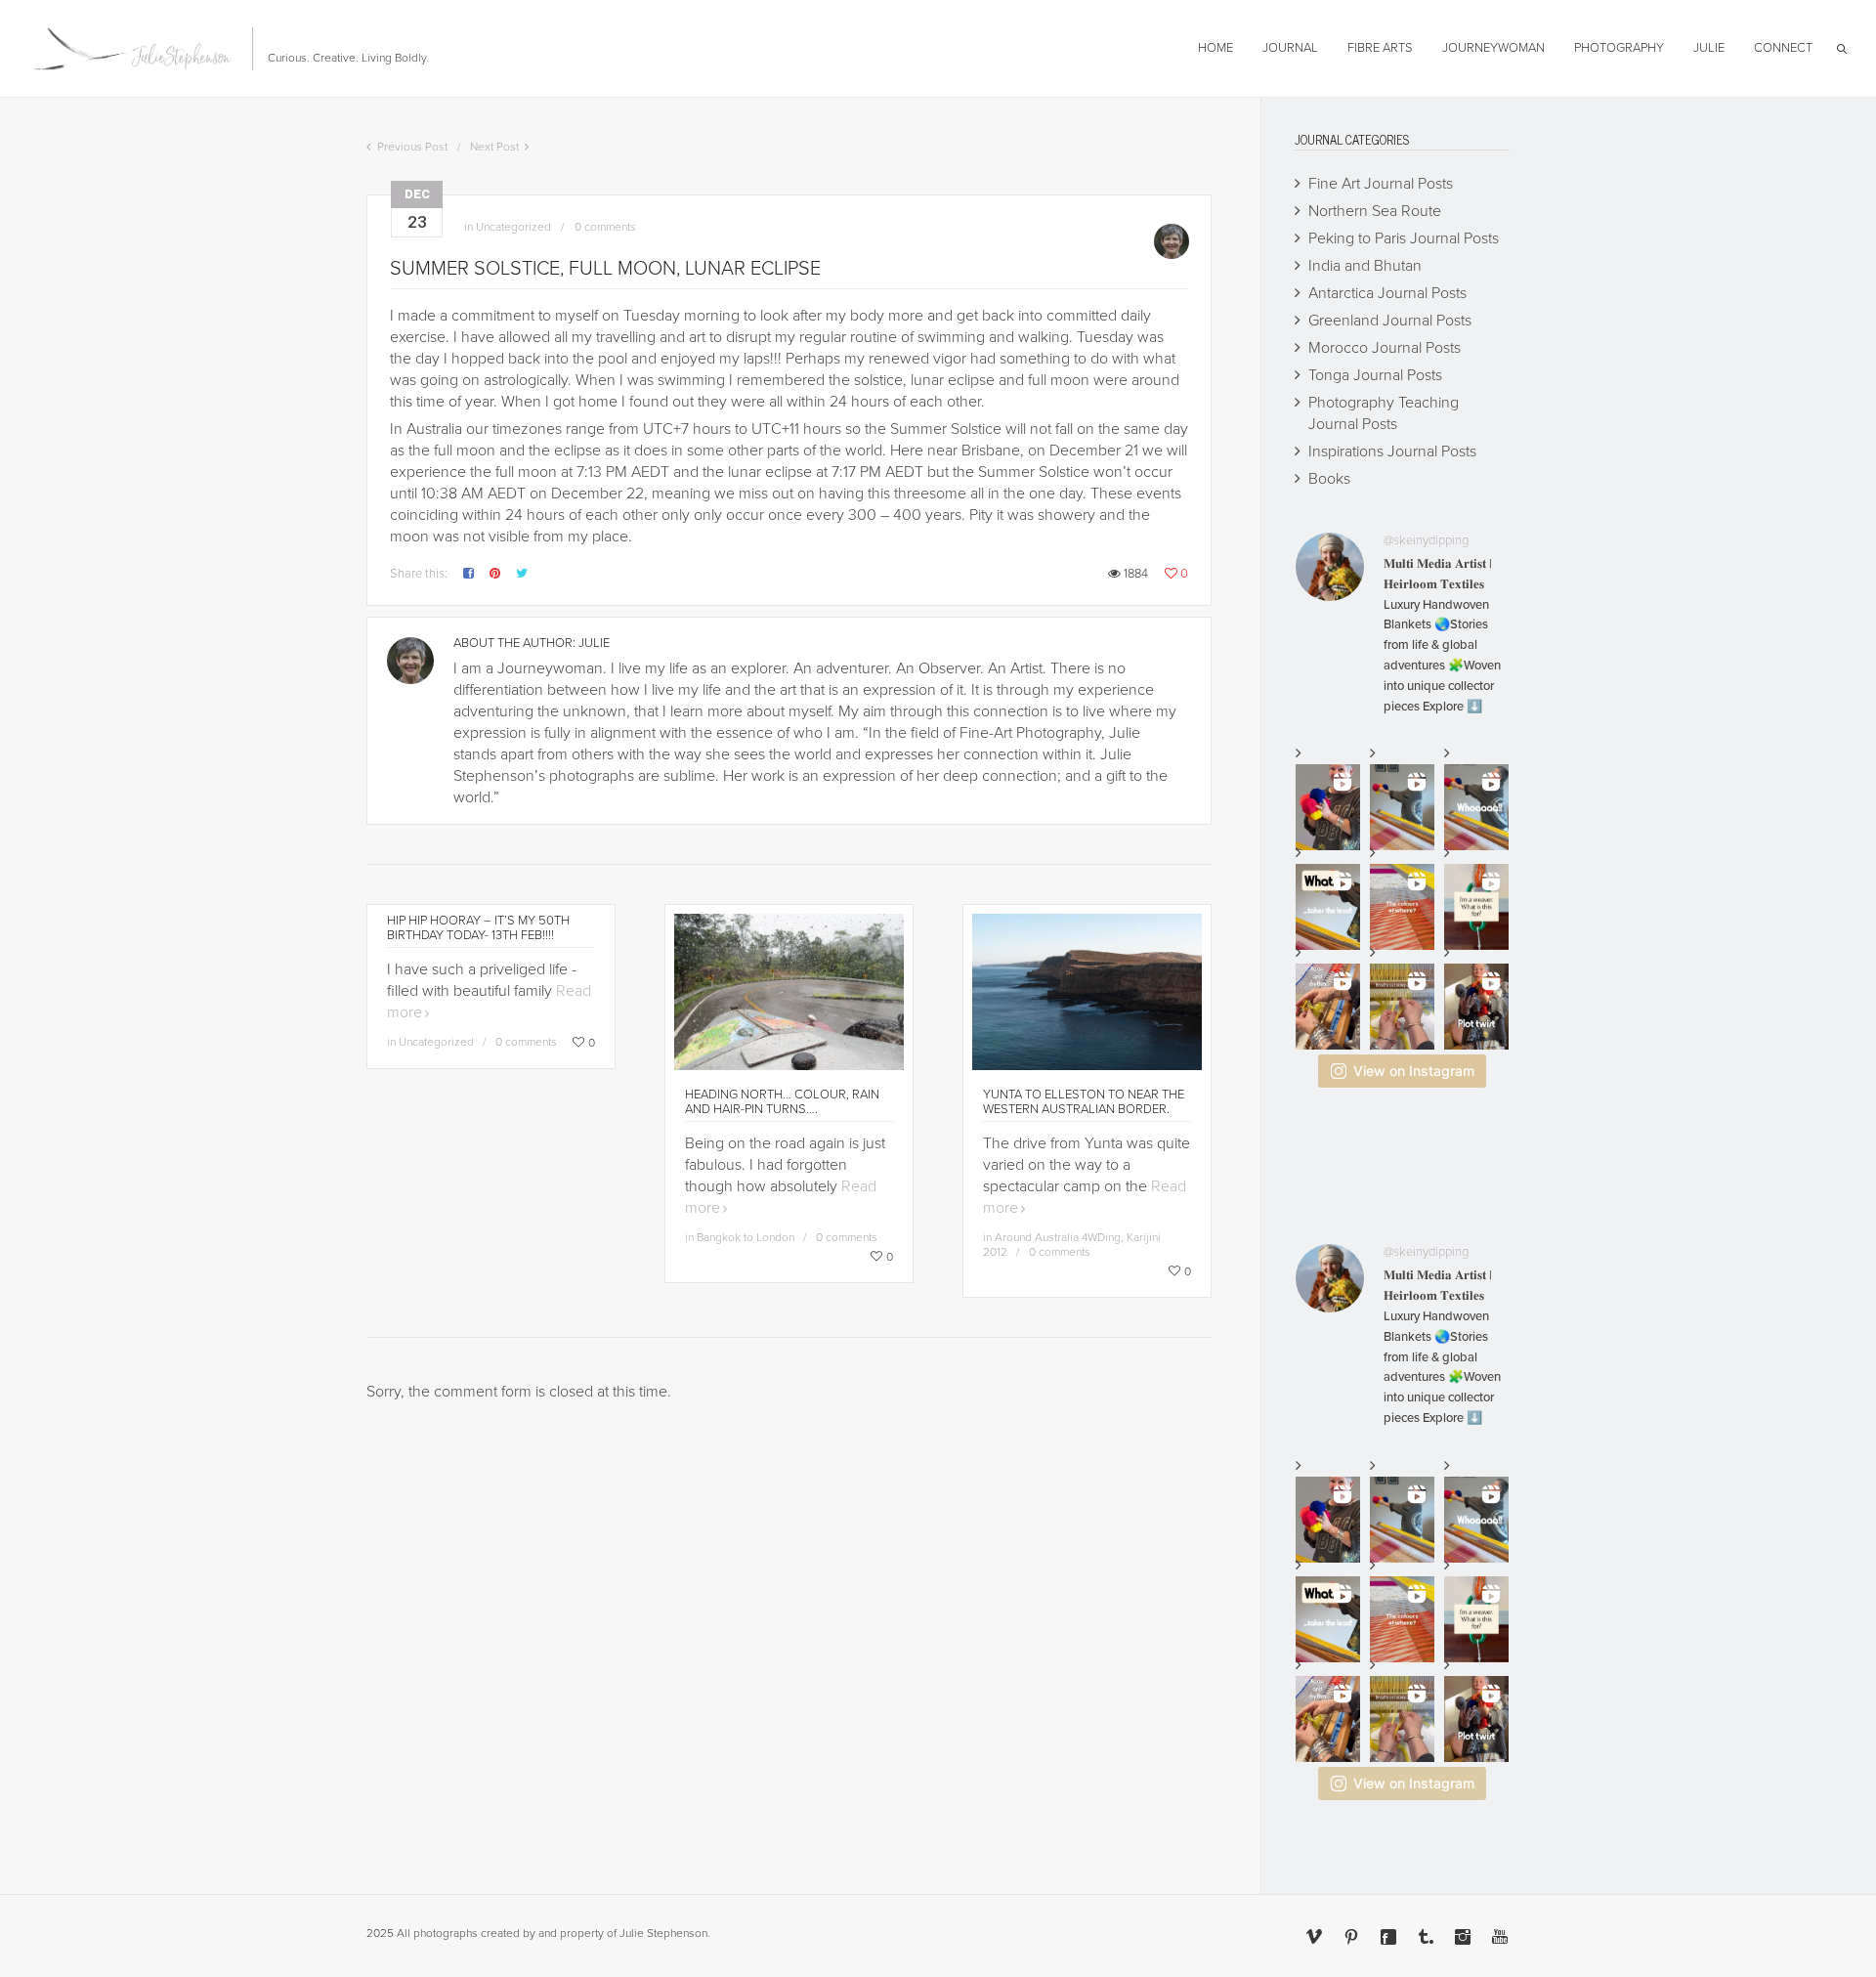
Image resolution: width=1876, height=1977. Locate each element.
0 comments (605, 227)
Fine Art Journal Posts (1381, 184)
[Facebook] (1388, 1937)
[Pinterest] (1351, 1937)
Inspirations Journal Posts (1392, 451)
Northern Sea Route (1375, 211)
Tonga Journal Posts (1375, 375)
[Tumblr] (1426, 1937)
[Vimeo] (1314, 1937)
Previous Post (412, 147)
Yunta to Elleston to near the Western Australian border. (1084, 1102)
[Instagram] (1463, 1937)
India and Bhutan (1365, 266)
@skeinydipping (1426, 540)
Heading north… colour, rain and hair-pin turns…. (782, 1102)
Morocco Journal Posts (1385, 348)
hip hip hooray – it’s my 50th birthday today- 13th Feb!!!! (478, 928)
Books (1329, 479)
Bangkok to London (746, 1237)
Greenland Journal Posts (1390, 321)
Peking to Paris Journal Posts (1404, 238)
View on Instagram (1414, 1071)
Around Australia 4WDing (1058, 1237)
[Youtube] (1500, 1937)
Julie (594, 643)
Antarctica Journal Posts (1387, 293)
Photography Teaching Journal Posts (1384, 413)
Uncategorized (513, 227)
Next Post (494, 147)
